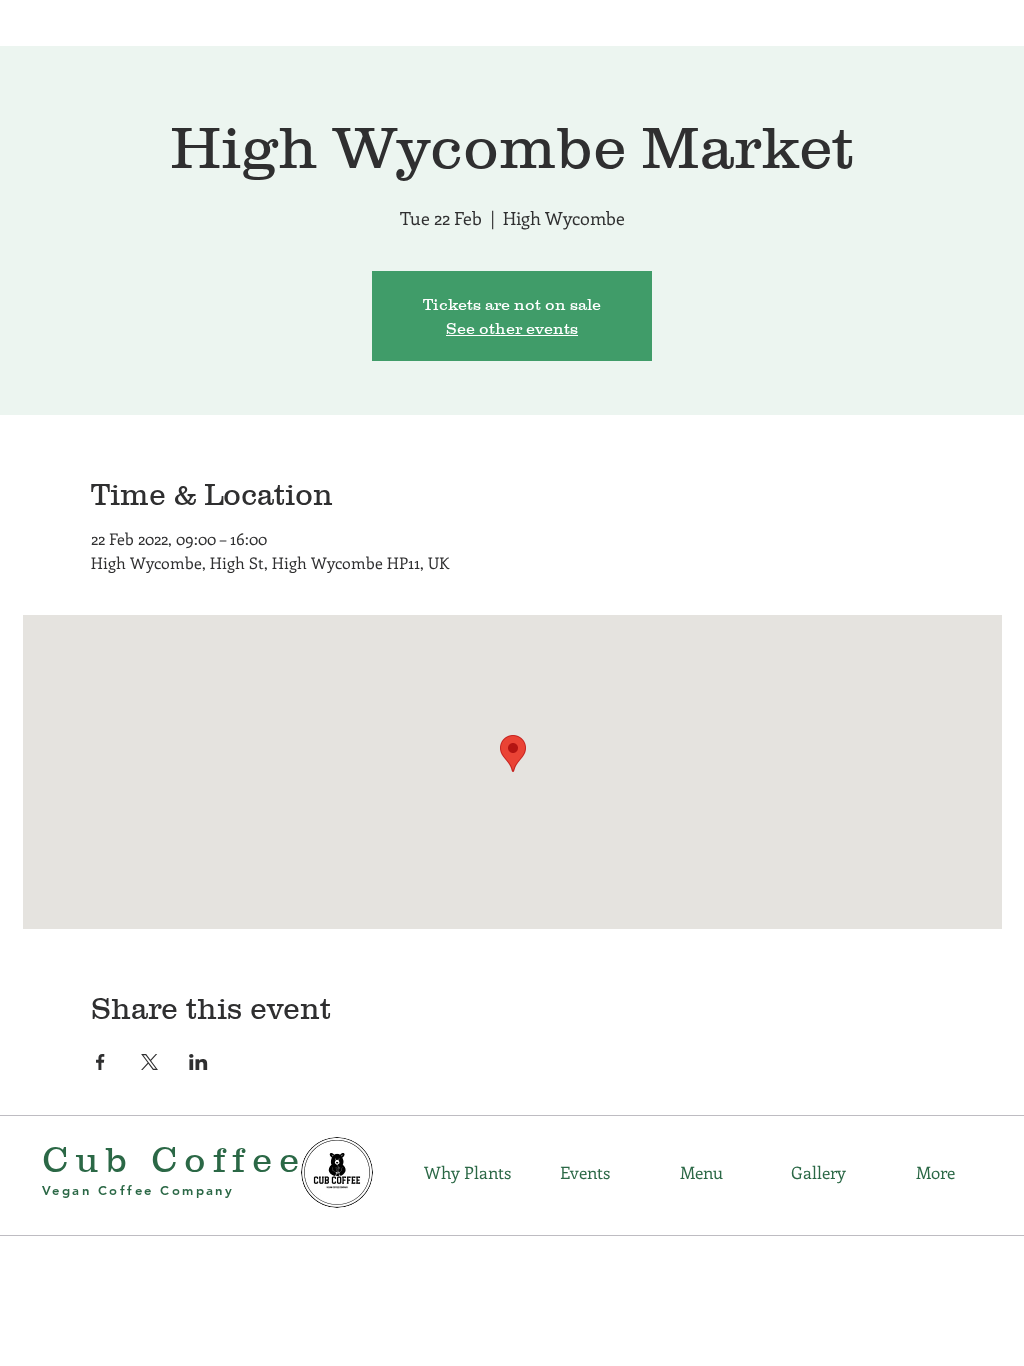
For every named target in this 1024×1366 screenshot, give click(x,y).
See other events (512, 328)
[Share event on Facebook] (100, 1062)
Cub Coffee (174, 1159)
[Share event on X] (149, 1062)
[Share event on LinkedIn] (198, 1062)
